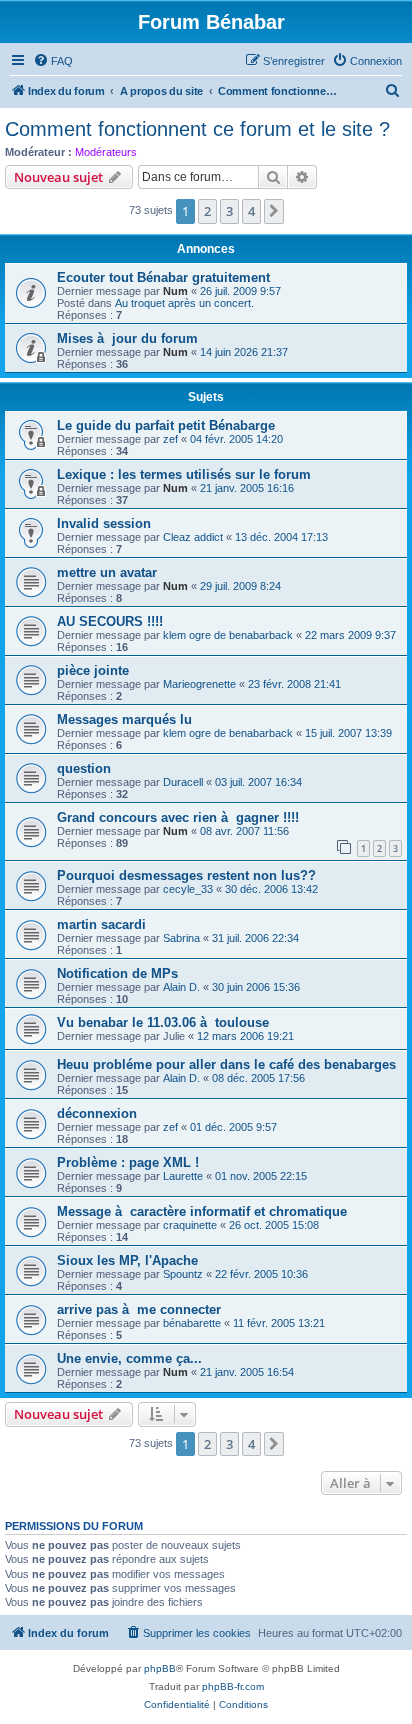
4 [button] (251, 211)
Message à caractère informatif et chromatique (202, 1211)
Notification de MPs (117, 973)
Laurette (183, 1176)
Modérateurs (106, 152)
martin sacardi (101, 924)
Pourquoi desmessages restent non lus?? (186, 875)
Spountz (183, 1274)
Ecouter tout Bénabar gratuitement (163, 277)
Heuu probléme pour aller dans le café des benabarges (226, 1064)
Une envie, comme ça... (129, 1358)
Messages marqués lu (124, 719)
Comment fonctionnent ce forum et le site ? (197, 129)
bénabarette (192, 1323)
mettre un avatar (107, 572)
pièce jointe (93, 670)
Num (175, 291)
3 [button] (229, 211)
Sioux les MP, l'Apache (127, 1260)
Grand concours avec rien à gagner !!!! (178, 817)
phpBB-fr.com (233, 1686)
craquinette (190, 1225)
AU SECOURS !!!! (110, 621)
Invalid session (104, 523)
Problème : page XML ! (128, 1162)
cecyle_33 (188, 889)
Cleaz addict (193, 537)
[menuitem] (53, 61)
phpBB (160, 1668)
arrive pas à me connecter (139, 1309)
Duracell (183, 782)
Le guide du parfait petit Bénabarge (166, 425)
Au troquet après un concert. (184, 303)
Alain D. (181, 987)
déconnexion (97, 1113)
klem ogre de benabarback (228, 635)
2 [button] (207, 211)
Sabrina (181, 938)
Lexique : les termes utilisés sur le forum (184, 474)
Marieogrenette (199, 684)
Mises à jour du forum (127, 338)
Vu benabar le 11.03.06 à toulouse (163, 1022)
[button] (274, 211)
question (84, 768)
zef (170, 439)
